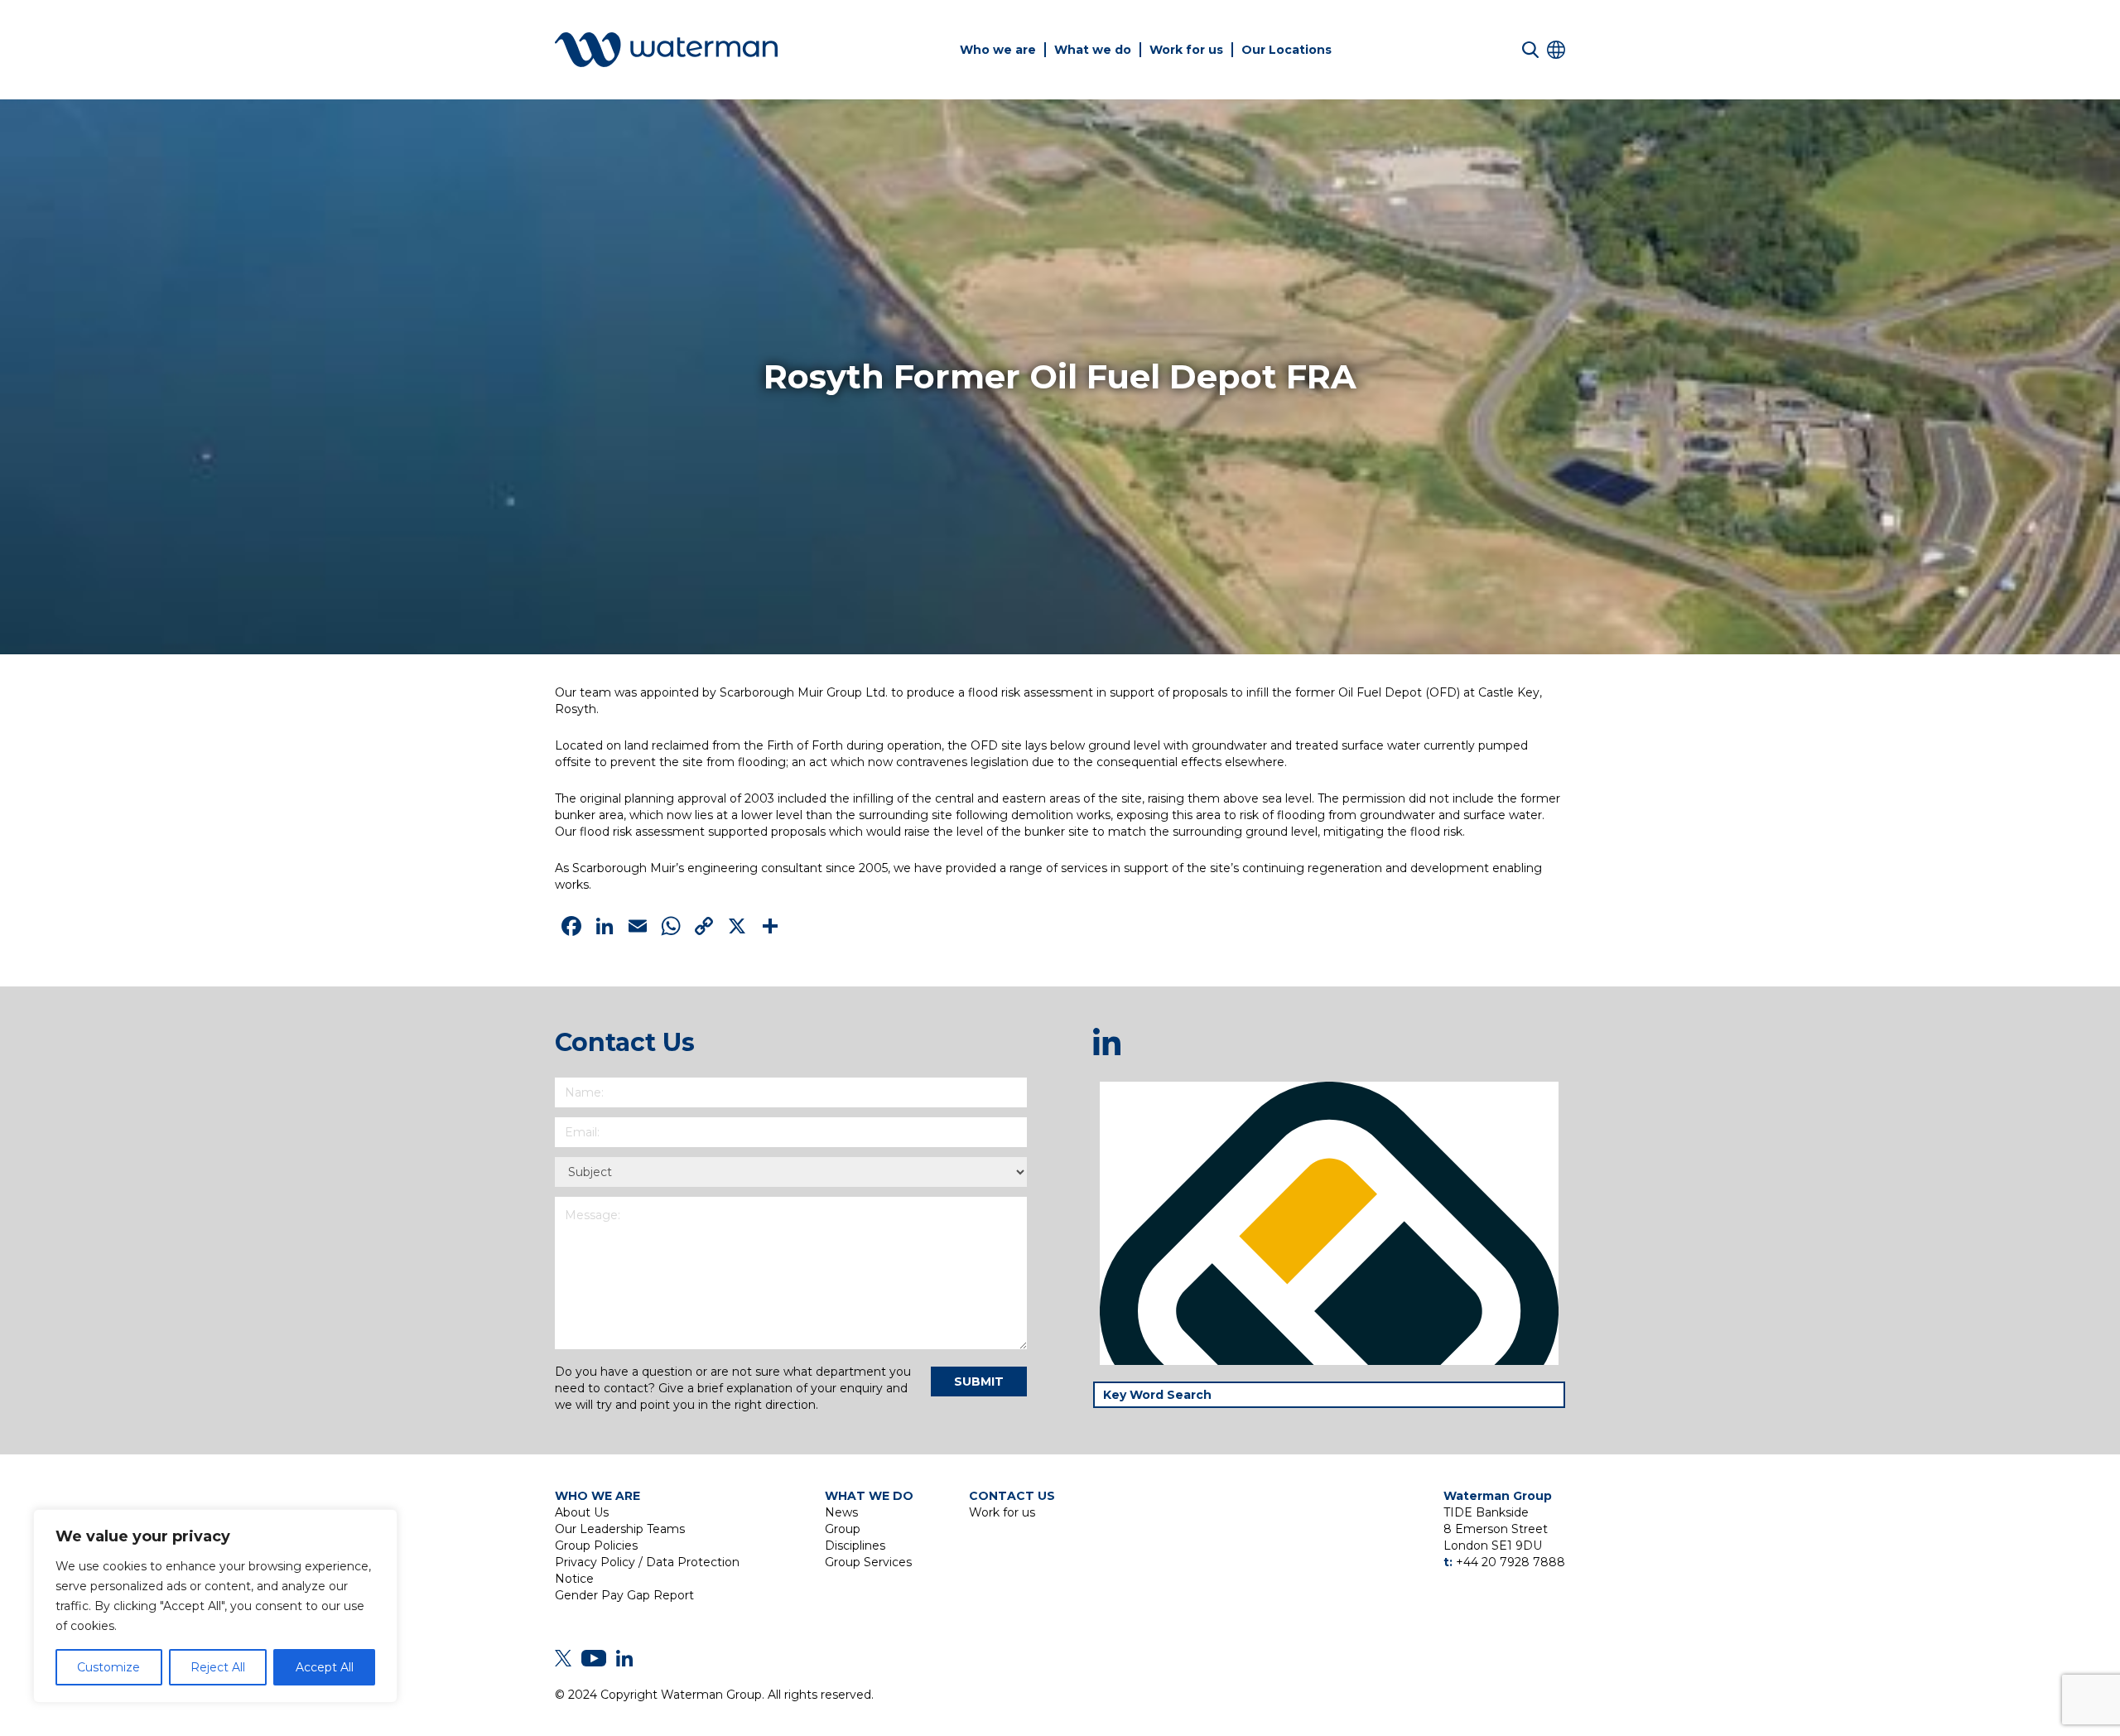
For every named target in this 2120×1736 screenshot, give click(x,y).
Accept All (325, 1667)
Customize (108, 1667)
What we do (1093, 50)
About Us (582, 1512)
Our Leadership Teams (620, 1529)
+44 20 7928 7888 (1510, 1562)
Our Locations (1286, 50)
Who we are (998, 50)
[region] (215, 1606)
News (841, 1512)
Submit (979, 1382)
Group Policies (596, 1546)
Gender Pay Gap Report (624, 1595)
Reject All (218, 1667)
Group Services (868, 1562)
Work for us (1186, 50)
